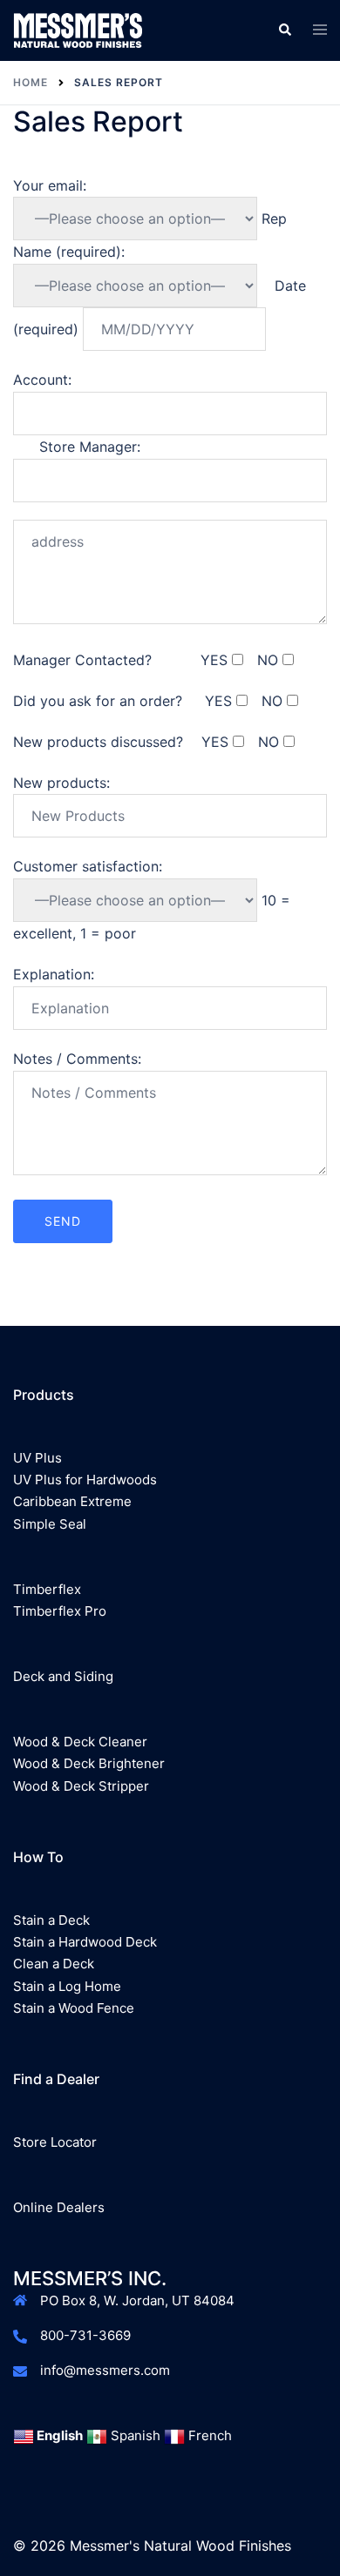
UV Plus (37, 1458)
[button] (284, 30)
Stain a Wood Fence (74, 2008)
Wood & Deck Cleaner (80, 1742)
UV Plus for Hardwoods (85, 1480)
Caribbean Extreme (72, 1501)
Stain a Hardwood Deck (85, 1942)
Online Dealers (59, 2207)
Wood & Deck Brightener (89, 1763)
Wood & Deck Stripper (81, 1786)
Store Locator (55, 2142)
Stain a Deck (51, 1920)
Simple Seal (50, 1524)
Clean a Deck (54, 1964)
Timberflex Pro (60, 1611)
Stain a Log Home (67, 1986)
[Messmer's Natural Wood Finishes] (78, 29)
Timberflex (47, 1589)
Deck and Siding (63, 1676)
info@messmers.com (105, 2370)
